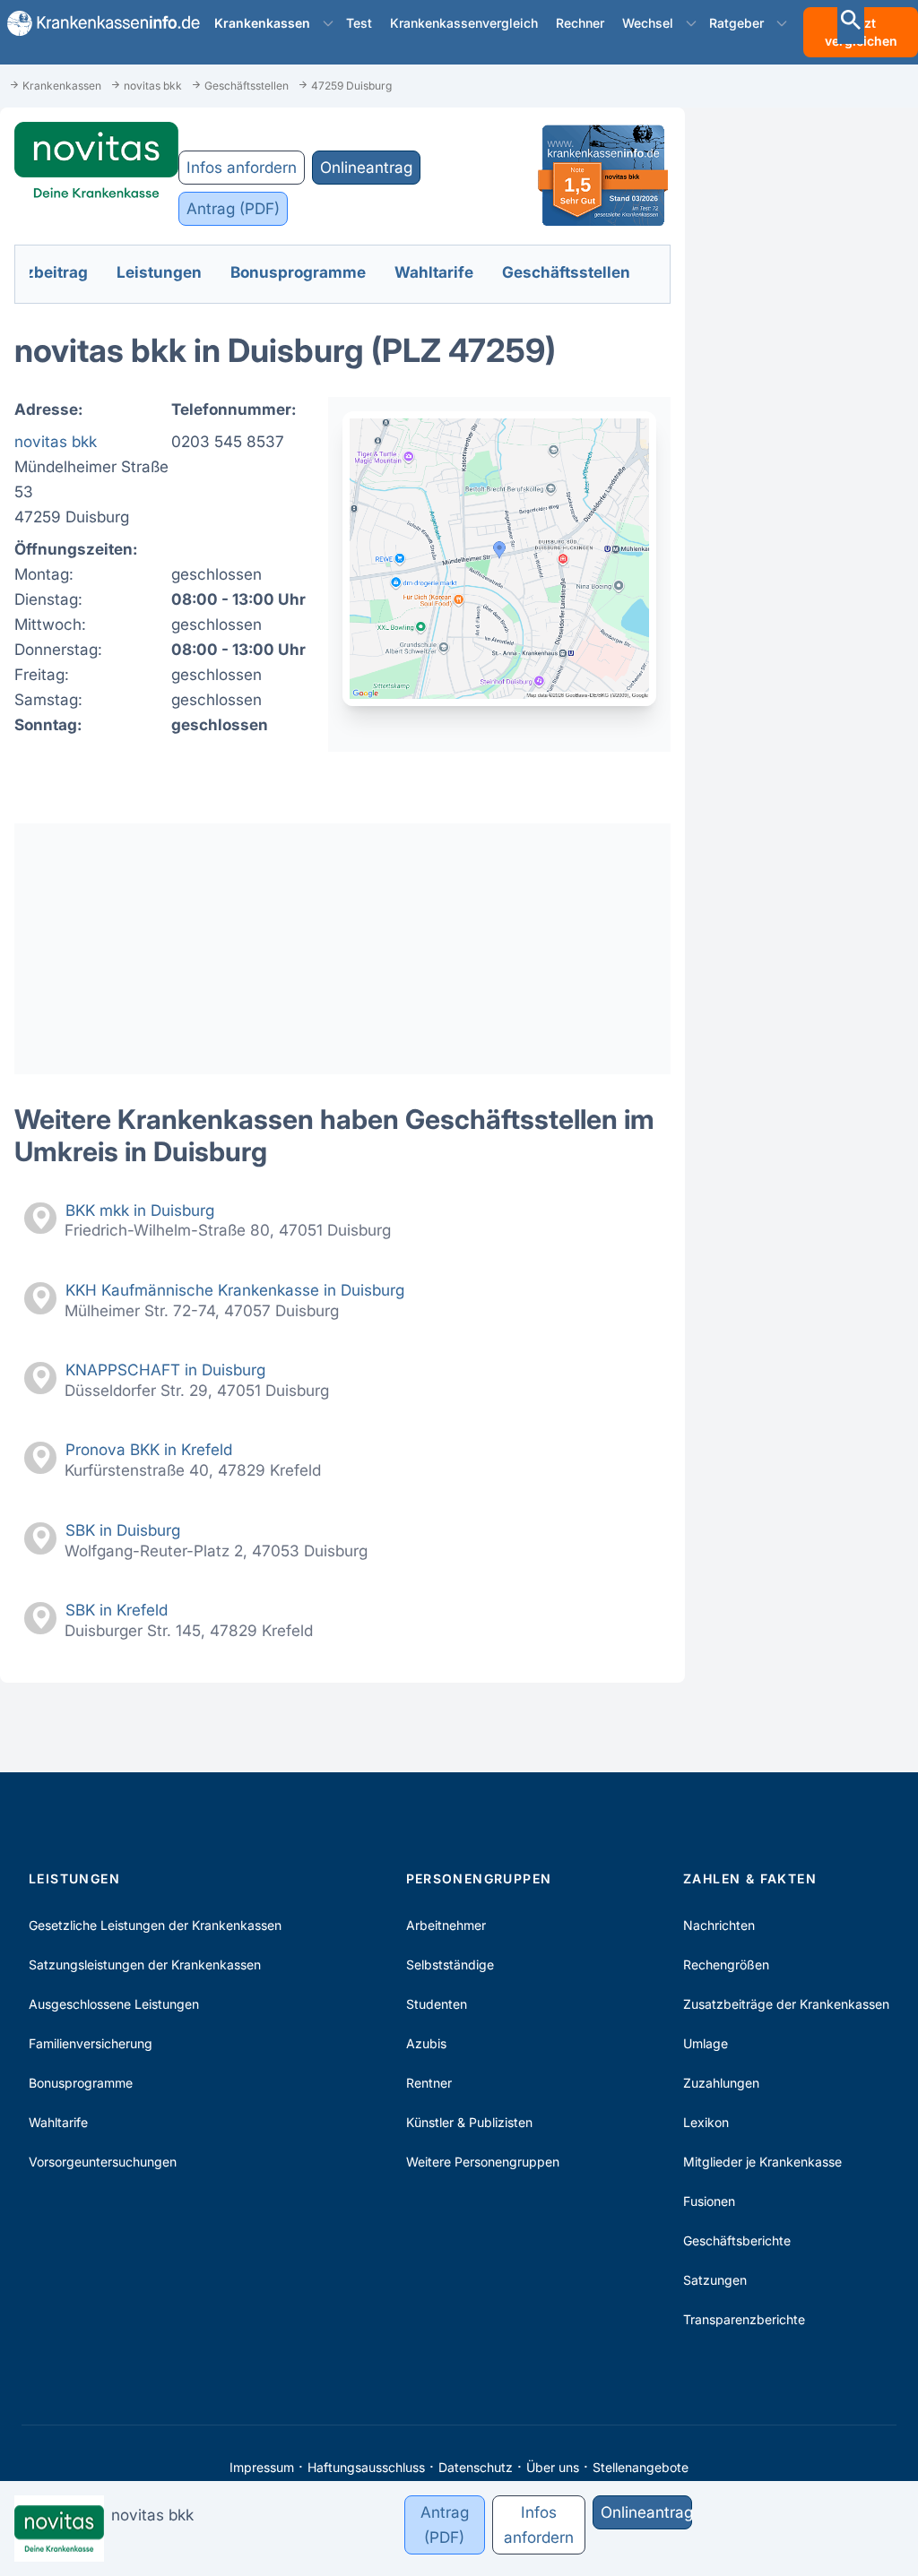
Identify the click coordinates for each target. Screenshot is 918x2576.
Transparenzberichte (744, 2319)
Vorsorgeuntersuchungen (103, 2162)
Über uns (553, 2467)
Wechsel (648, 23)
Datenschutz (476, 2467)
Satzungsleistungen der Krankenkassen (145, 1964)
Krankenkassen (262, 23)
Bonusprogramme (81, 2083)
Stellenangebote (641, 2467)
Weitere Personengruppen (483, 2162)
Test (359, 23)
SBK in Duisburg (123, 1530)
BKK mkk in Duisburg (140, 1210)
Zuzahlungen (721, 2083)
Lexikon (706, 2122)
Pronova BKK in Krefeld (149, 1449)
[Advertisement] (342, 949)
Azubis (426, 2043)
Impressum (262, 2467)
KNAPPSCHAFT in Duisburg (165, 1370)
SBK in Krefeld (117, 1610)
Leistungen (74, 1878)
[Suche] (851, 22)
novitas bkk (56, 441)
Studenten (437, 2004)
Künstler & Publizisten (469, 2122)
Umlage (706, 2043)
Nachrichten (719, 1925)
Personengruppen (479, 1878)
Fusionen (709, 2201)
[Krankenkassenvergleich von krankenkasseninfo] (96, 23)
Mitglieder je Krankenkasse (762, 2162)
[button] (328, 23)
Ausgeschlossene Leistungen (114, 2004)
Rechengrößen (726, 1964)
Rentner (429, 2083)
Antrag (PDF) (233, 208)
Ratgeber (736, 23)
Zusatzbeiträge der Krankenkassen (786, 2004)
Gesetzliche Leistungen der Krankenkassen (155, 1925)
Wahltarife (58, 2122)
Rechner (580, 23)
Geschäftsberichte (737, 2240)
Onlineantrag (366, 167)
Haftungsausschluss (366, 2467)
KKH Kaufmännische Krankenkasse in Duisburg (235, 1290)
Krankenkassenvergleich (464, 23)
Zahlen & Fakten (750, 1878)
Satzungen (715, 2280)
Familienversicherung (91, 2043)
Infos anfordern (242, 167)
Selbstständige (450, 1964)
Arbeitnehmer (446, 1925)
